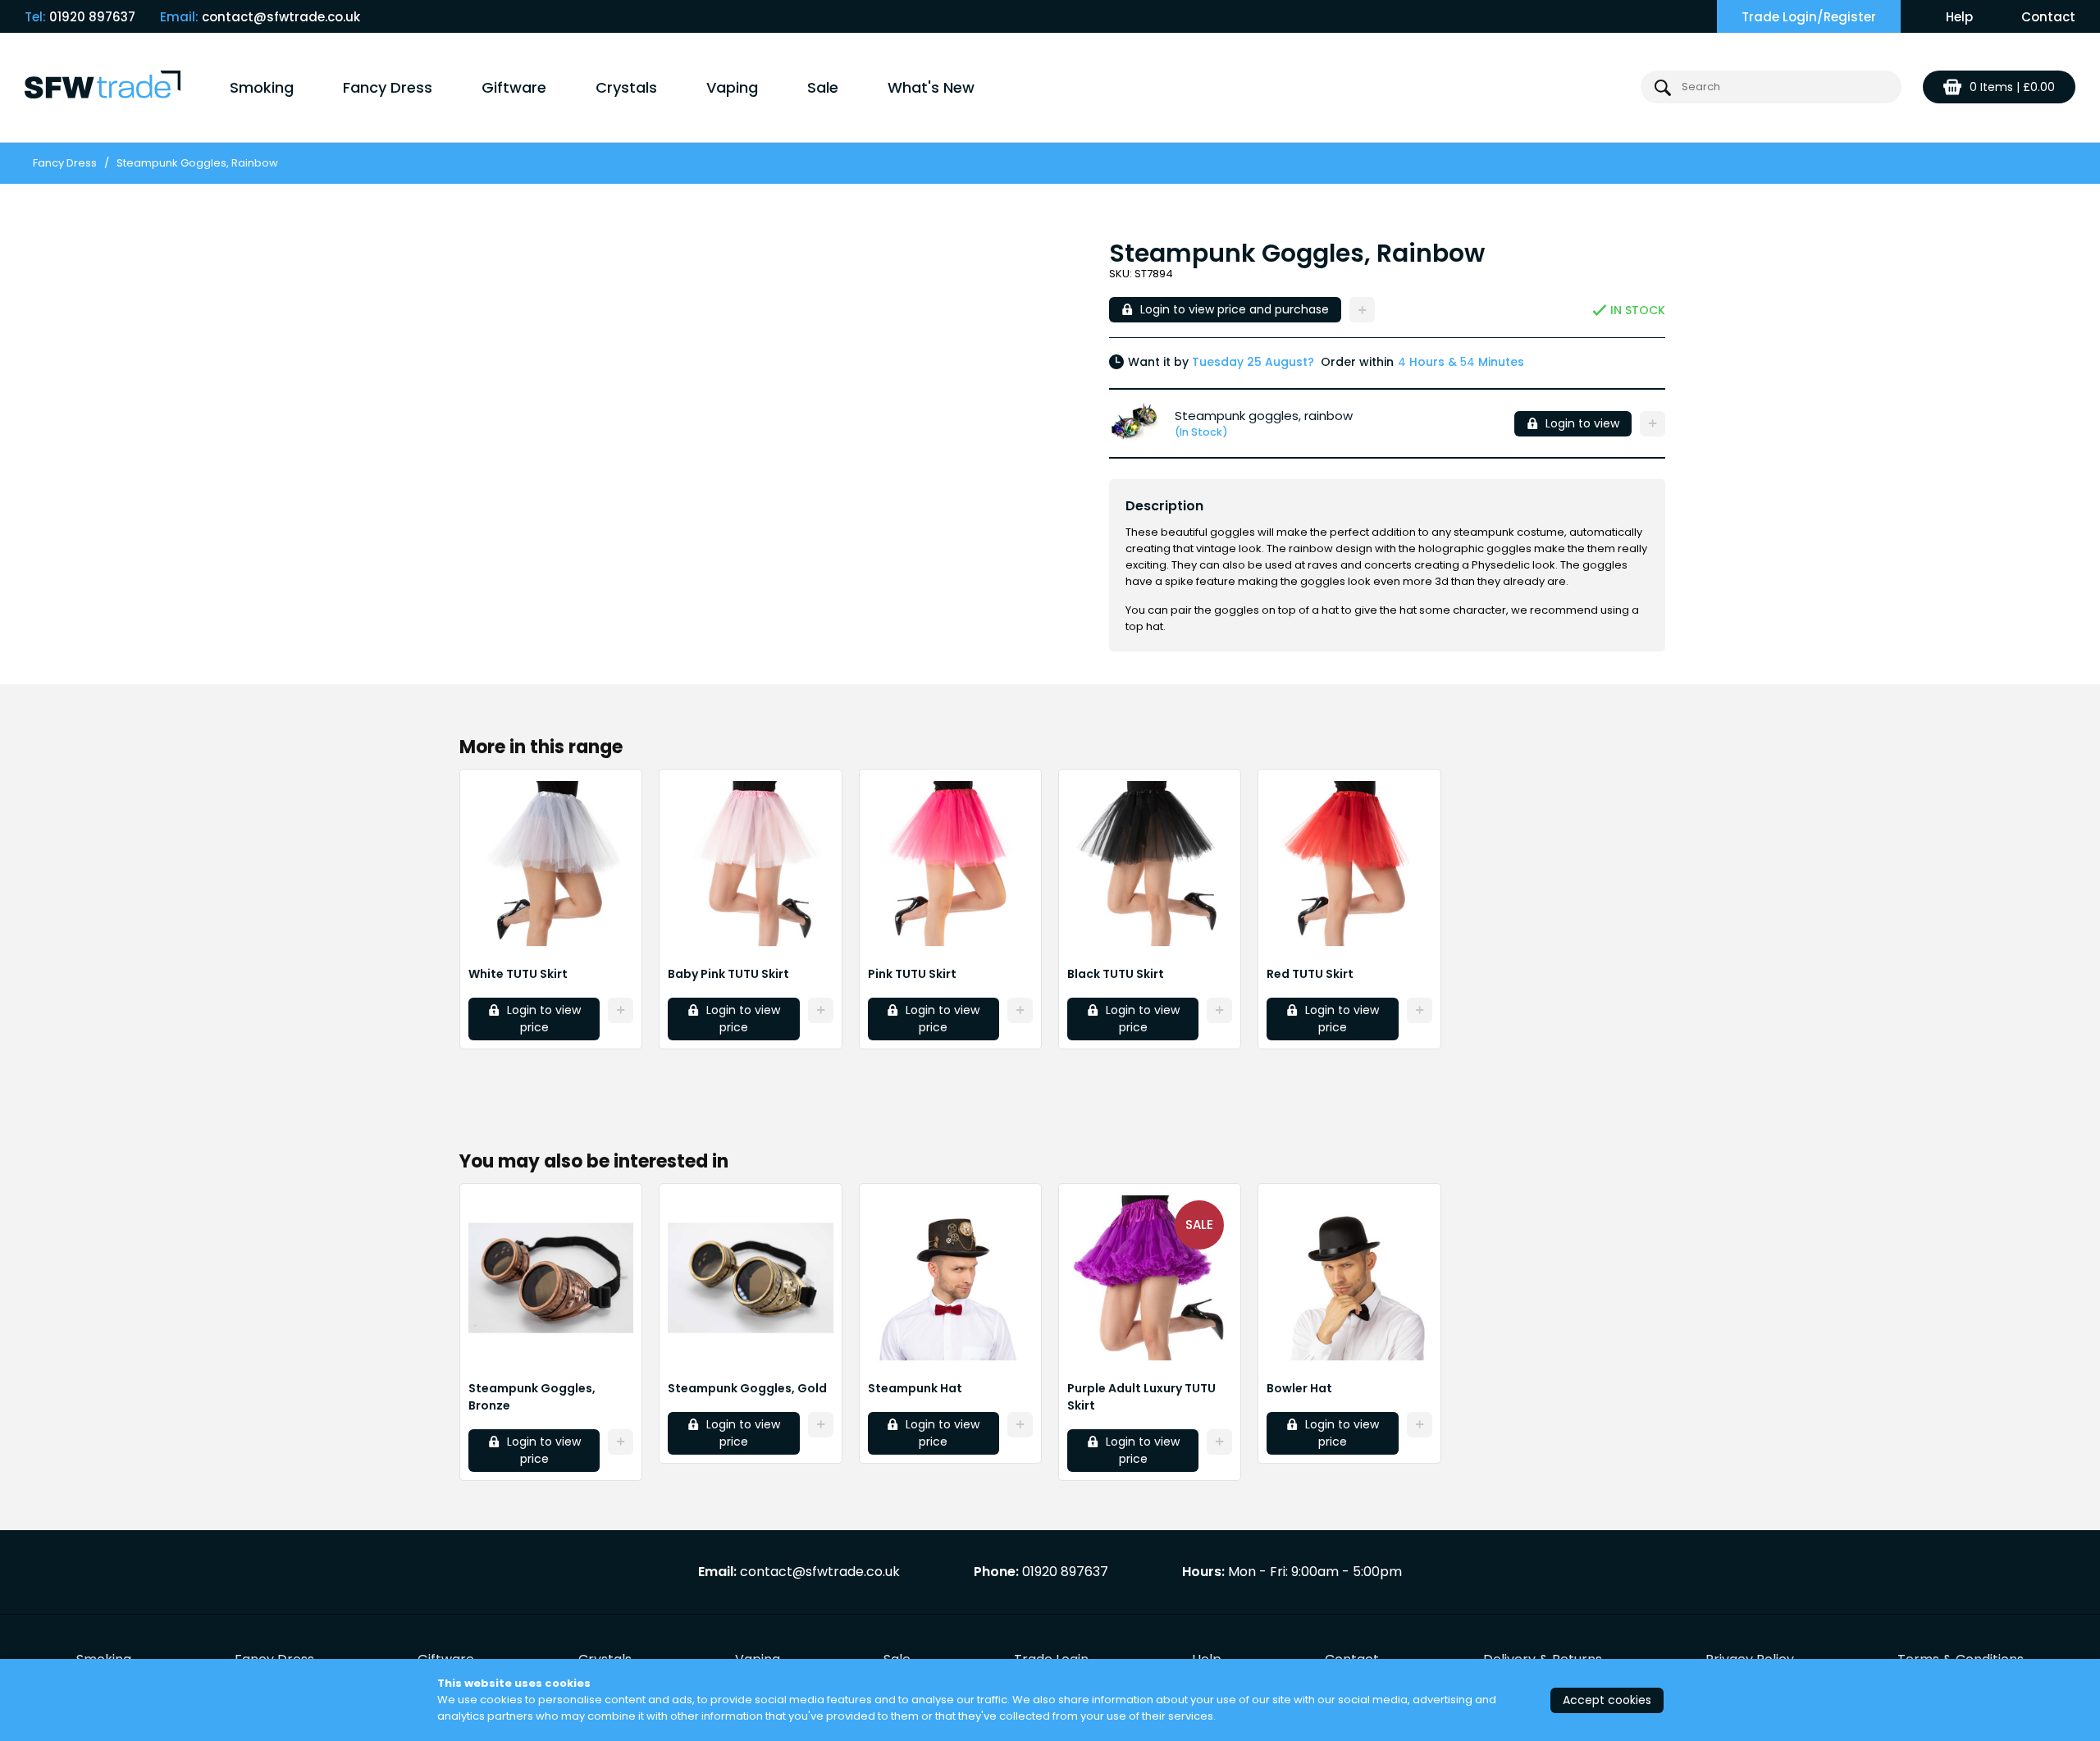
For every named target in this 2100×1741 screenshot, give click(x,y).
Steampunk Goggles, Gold (747, 1388)
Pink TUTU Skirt (912, 974)
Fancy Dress (388, 87)
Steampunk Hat (915, 1388)
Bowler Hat (1299, 1388)
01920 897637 (92, 17)
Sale (823, 87)
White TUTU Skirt (518, 974)
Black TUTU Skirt (1116, 974)
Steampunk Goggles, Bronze (532, 1397)
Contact (2048, 17)
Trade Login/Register (1809, 17)
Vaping (732, 87)
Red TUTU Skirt (1310, 974)
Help (1959, 17)
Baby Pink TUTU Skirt (728, 974)
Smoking (262, 87)
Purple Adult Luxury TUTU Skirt (1141, 1397)
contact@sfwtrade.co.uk (281, 17)
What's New (931, 87)
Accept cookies (1607, 1700)
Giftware (514, 87)
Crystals (626, 87)
